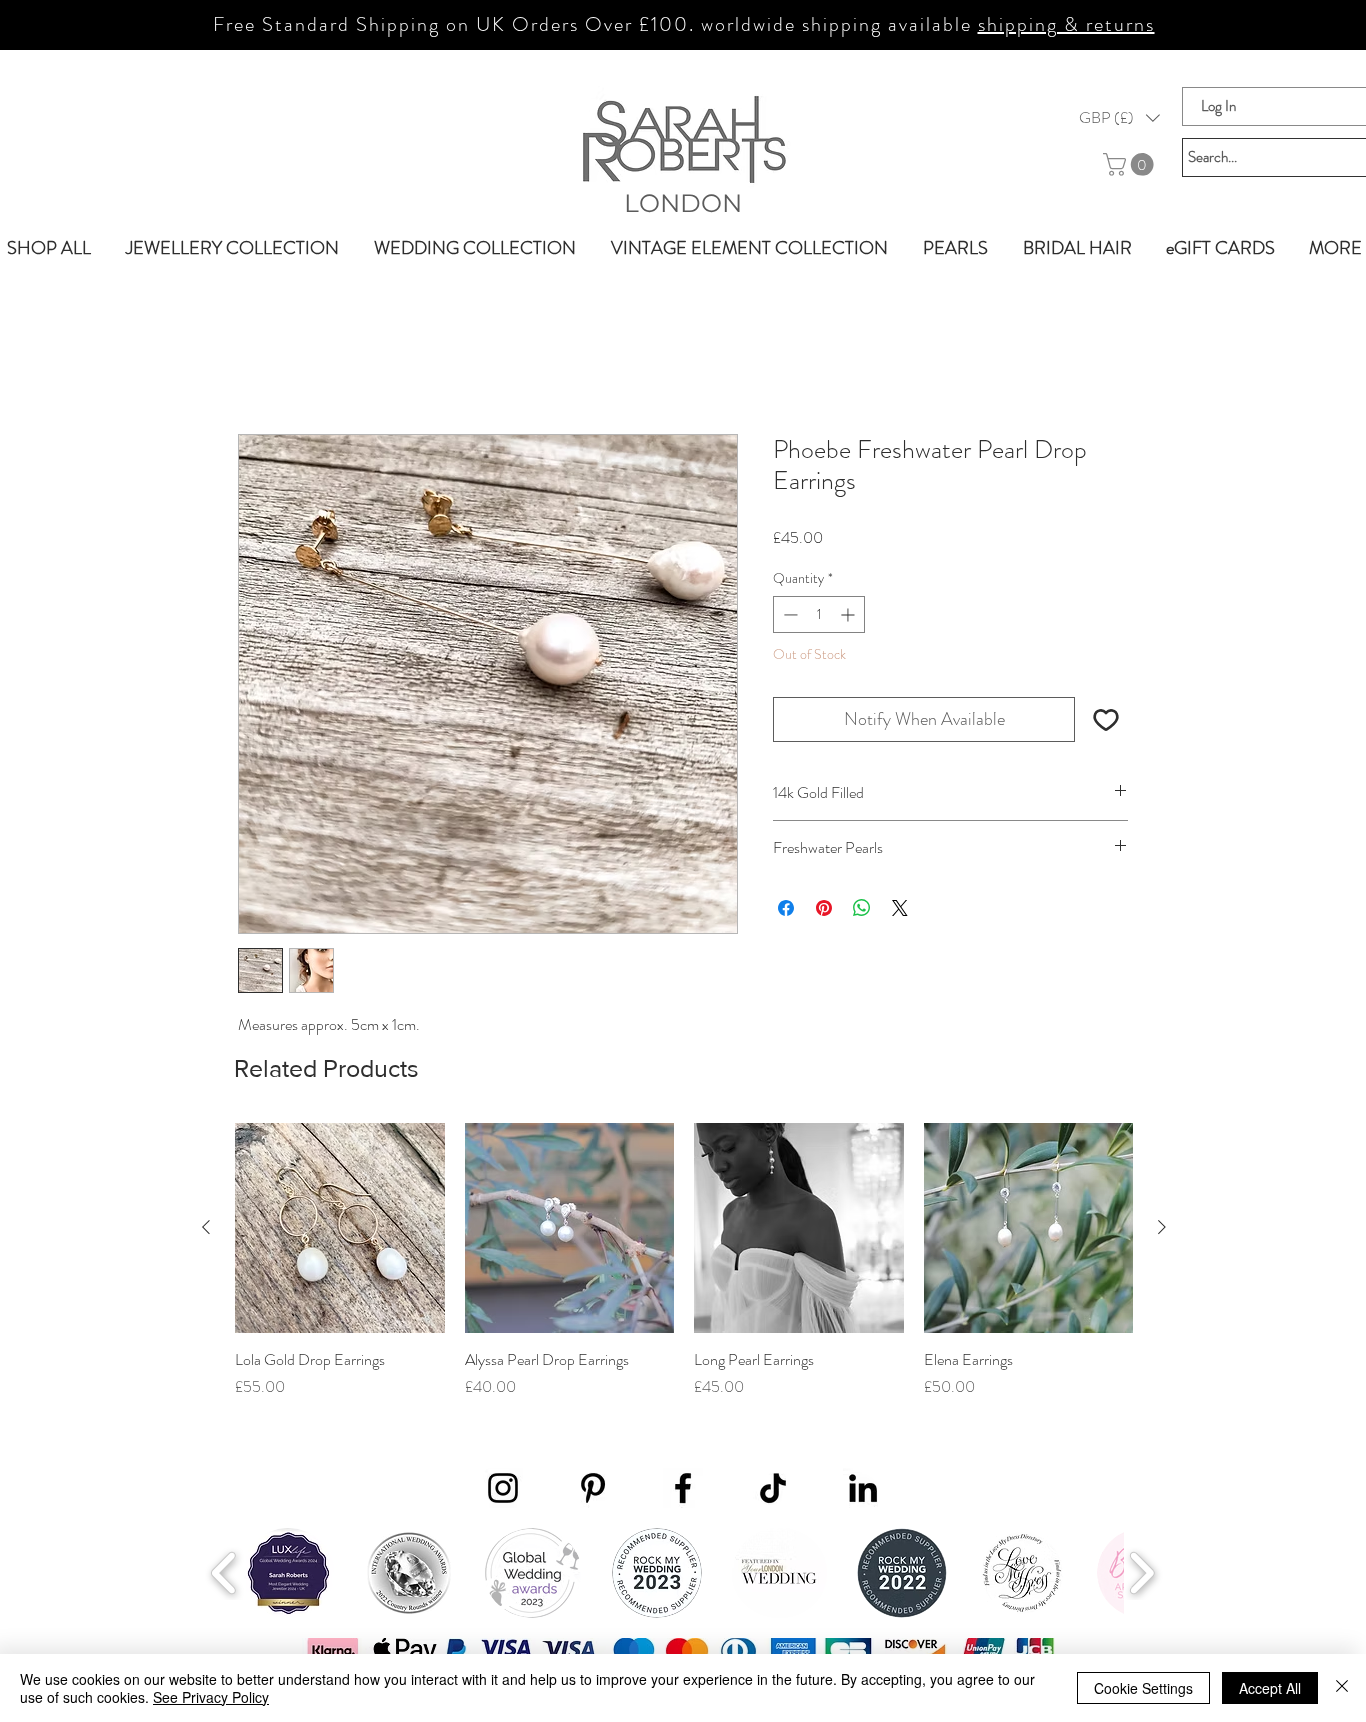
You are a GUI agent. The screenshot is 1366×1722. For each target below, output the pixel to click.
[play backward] (224, 1574)
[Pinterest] (593, 1489)
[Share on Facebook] (786, 909)
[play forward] (1141, 1574)
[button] (1119, 118)
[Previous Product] (206, 1229)
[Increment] (849, 616)
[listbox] (1119, 118)
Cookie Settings (1143, 1688)
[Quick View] (340, 1230)
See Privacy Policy (211, 1697)
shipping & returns (1066, 24)
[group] (684, 1274)
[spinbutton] (819, 616)
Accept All (1270, 1688)
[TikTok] (773, 1489)
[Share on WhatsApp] (862, 909)
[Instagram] (503, 1489)
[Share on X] (900, 909)
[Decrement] (788, 616)
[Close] (1342, 1688)
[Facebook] (683, 1489)
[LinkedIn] (863, 1489)
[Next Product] (1162, 1229)
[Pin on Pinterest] (824, 909)
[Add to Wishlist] (1105, 720)
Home (257, 363)
